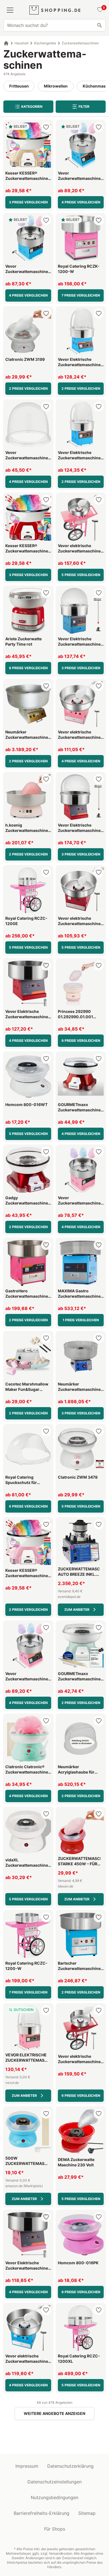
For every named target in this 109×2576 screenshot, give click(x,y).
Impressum (27, 2466)
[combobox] (54, 25)
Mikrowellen (56, 86)
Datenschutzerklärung (70, 2466)
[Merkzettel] (99, 10)
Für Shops (55, 2529)
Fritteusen (19, 86)
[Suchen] (99, 25)
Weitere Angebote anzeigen (54, 2413)
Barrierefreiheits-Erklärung (42, 2513)
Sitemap (87, 2513)
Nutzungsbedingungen (54, 2497)
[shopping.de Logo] (55, 10)
